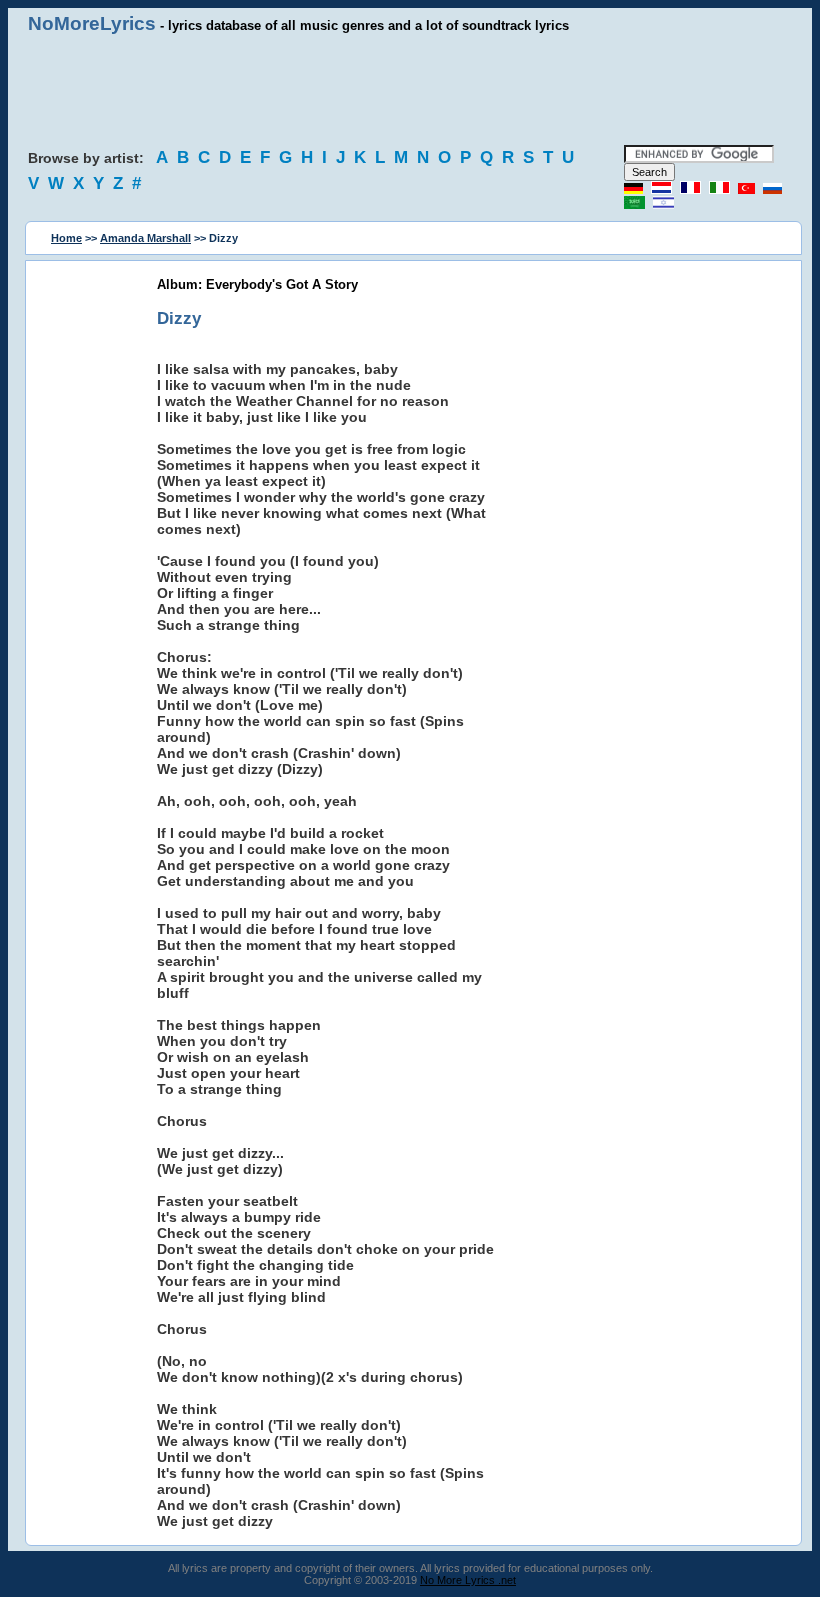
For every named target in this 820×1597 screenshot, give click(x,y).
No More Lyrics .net (468, 1580)
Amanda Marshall (145, 238)
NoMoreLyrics (92, 23)
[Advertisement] (410, 90)
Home (66, 238)
